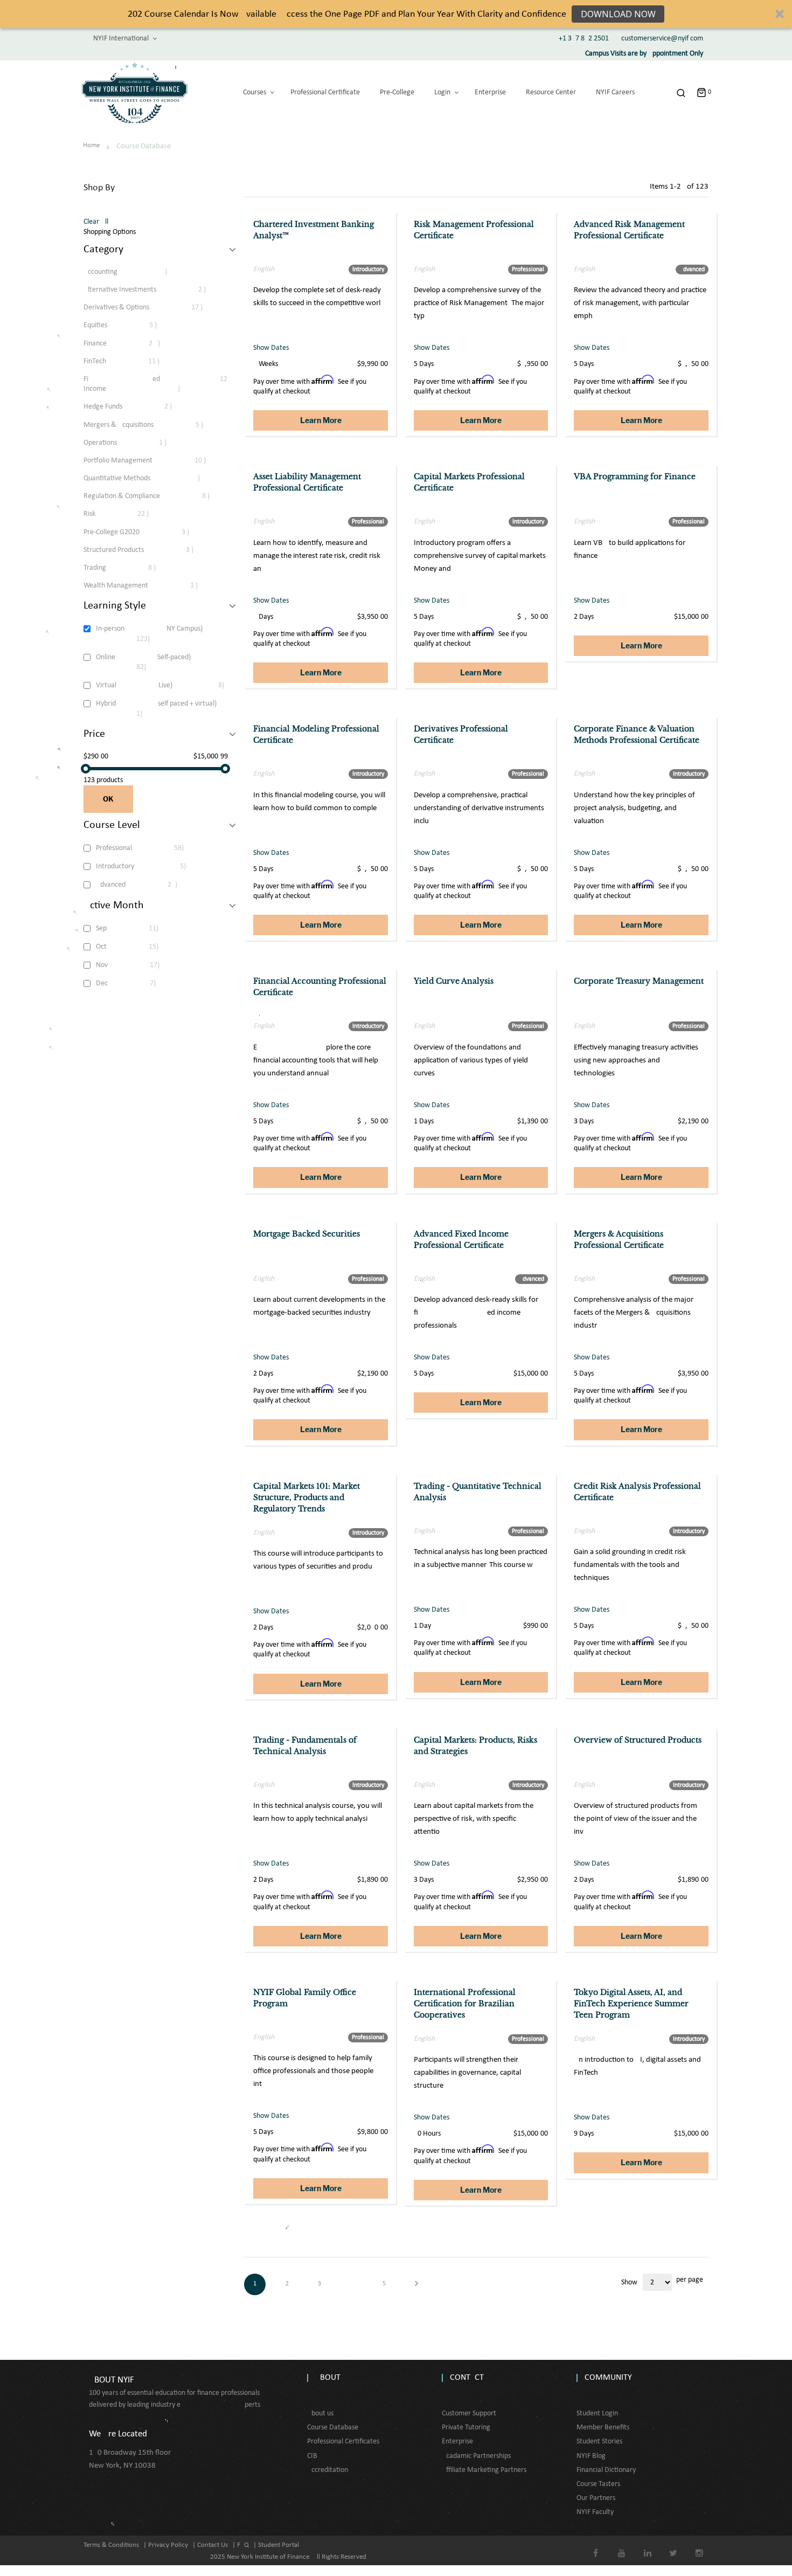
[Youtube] (621, 2546)
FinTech (128, 361)
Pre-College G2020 (143, 532)
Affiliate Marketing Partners (484, 2470)
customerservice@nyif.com (662, 39)
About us (320, 2413)
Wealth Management (146, 585)
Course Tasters (598, 2484)
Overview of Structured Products (638, 1740)
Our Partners (596, 2498)
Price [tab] (94, 734)
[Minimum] (86, 769)
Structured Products (145, 550)
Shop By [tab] (99, 188)
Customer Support (469, 2413)
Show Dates (271, 348)
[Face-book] (596, 2546)
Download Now (618, 14)
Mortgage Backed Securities (307, 1234)
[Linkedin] (647, 2546)
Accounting (132, 272)
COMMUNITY (608, 2378)
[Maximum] (225, 769)
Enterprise (457, 2442)
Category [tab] (103, 250)
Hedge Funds (135, 406)
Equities (127, 325)
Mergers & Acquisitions (150, 425)
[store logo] (135, 93)
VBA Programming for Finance (635, 476)
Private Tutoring (466, 2427)
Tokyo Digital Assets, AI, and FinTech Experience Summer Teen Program (631, 2004)
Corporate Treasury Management (639, 981)
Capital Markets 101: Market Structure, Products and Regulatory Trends (307, 1497)
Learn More (321, 420)
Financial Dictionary (606, 2470)
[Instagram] (699, 2546)
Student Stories (599, 2442)
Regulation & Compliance (154, 496)
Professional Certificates (343, 2442)
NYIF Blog (591, 2456)
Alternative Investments (152, 289)
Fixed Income (155, 384)
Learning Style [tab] (115, 606)
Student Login (597, 2413)
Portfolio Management (152, 460)
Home (92, 145)
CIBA (314, 2456)
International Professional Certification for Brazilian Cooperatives (465, 2004)
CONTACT (467, 2378)
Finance (129, 343)
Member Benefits (603, 2427)
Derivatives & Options (150, 307)
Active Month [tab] (114, 906)
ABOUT (328, 2378)
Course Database (333, 2427)
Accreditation (328, 2470)
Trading (127, 568)
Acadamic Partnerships (476, 2456)
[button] (396, 14)
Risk (123, 514)
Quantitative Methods (149, 478)
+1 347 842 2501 (584, 39)
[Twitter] (673, 2546)
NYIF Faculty (595, 2512)
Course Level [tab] (112, 825)
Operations (131, 443)
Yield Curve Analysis (454, 981)
